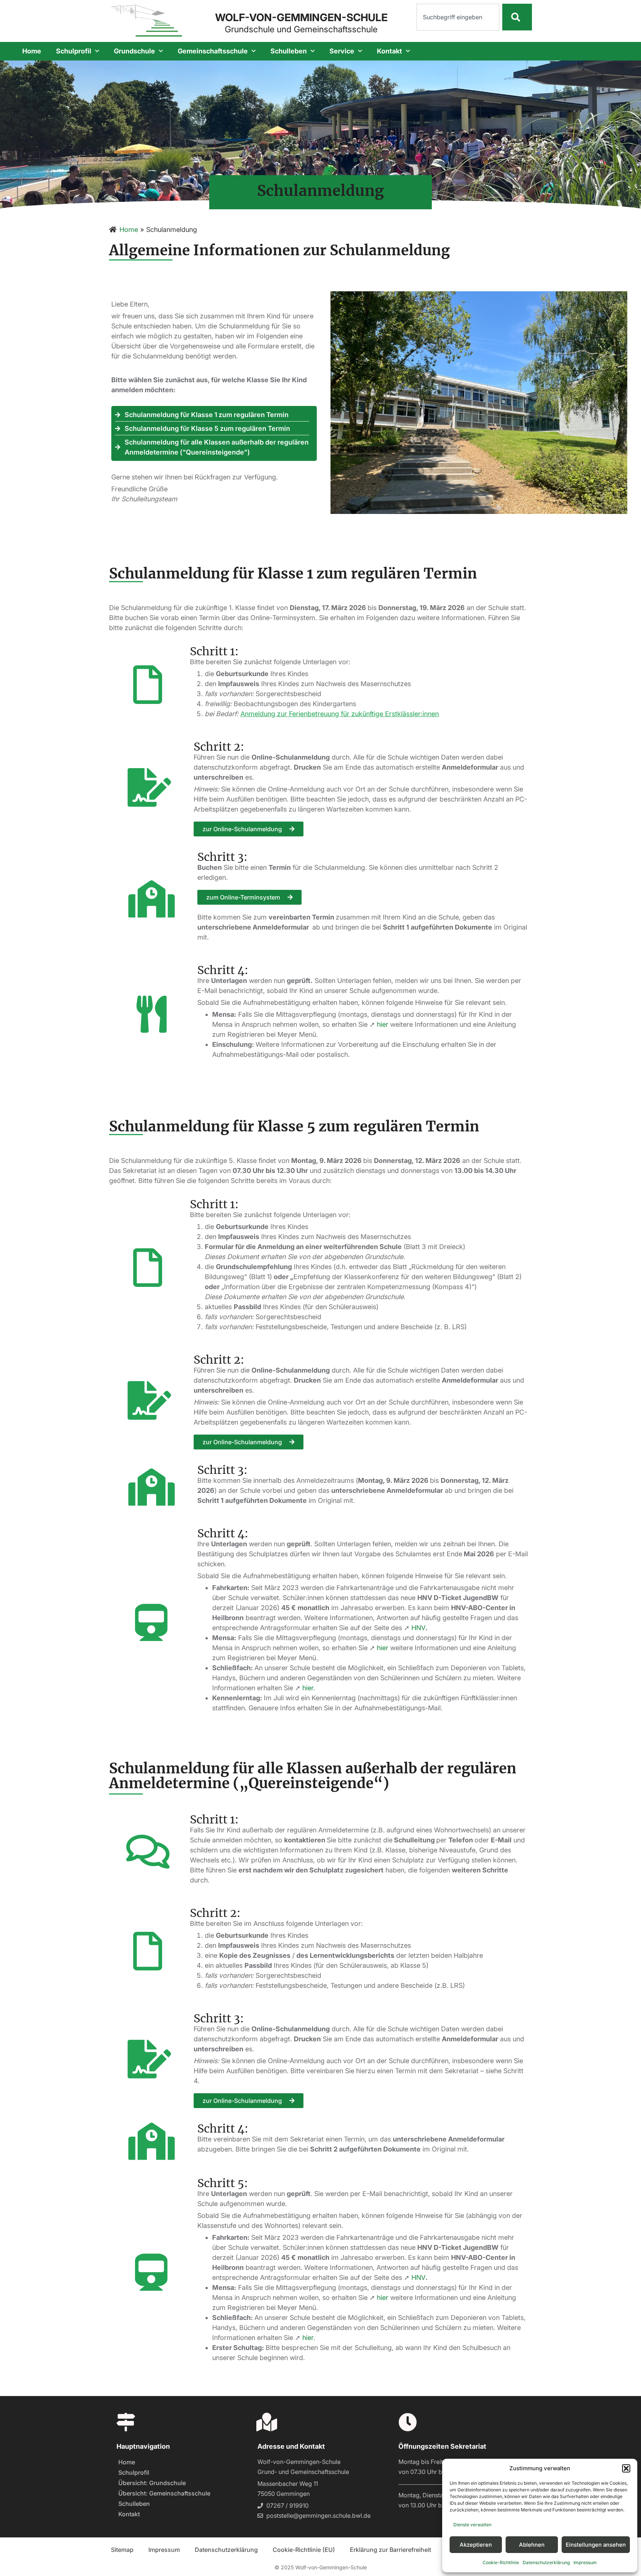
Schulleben (289, 51)
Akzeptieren (476, 2545)
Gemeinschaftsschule (213, 51)
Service (342, 51)
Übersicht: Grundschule (152, 2483)
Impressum (585, 2562)
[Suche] (517, 17)
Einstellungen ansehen (596, 2545)
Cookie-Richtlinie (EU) (304, 2550)
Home (32, 51)
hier (383, 1024)
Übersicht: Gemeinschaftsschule (164, 2493)
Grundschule (134, 51)
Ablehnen (532, 2545)
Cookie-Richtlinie (501, 2562)
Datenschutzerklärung (546, 2562)
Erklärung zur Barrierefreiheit (390, 2550)
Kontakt (389, 51)
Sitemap (122, 2550)
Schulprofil (74, 51)
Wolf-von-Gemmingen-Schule (301, 17)
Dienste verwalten (472, 2525)
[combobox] (458, 17)
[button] (626, 2468)
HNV (418, 1628)
